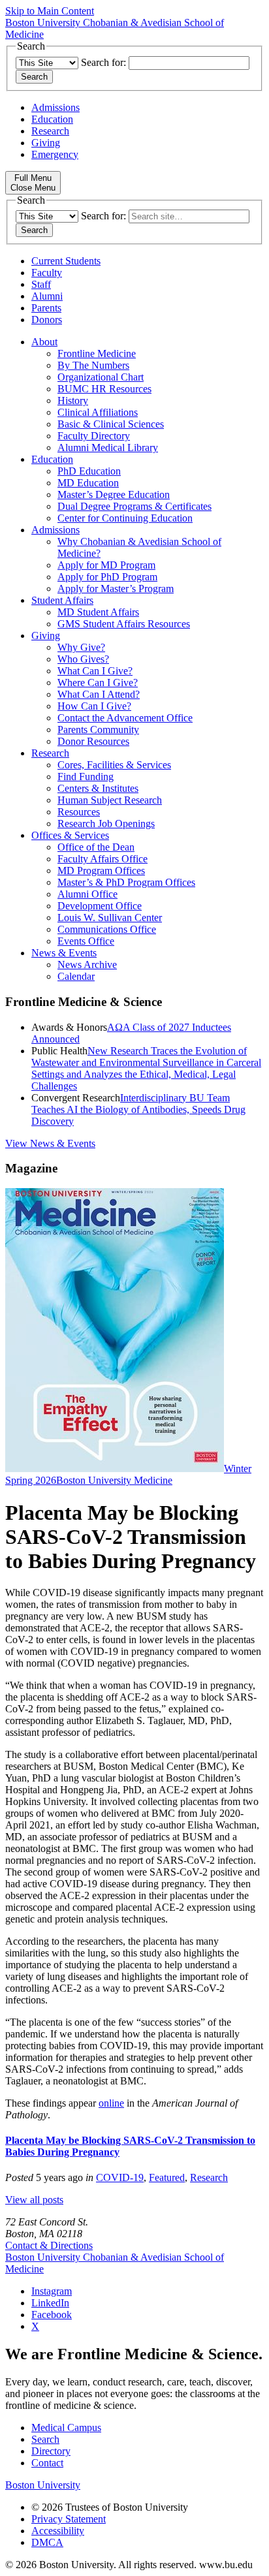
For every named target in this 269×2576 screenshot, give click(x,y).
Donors (47, 320)
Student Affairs (62, 600)
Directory (51, 2451)
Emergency (55, 154)
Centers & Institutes (98, 788)
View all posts (34, 2200)
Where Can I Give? (98, 683)
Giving (46, 143)
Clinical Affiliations (98, 412)
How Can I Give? (94, 706)
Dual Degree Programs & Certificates (134, 506)
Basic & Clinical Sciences (111, 424)
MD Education (88, 483)
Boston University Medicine (114, 1480)
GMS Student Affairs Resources (124, 624)
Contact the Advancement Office (125, 718)
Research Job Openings (106, 824)
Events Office (86, 941)
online (111, 2103)
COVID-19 (120, 2177)
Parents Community (98, 730)
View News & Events (50, 1143)
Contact (47, 2463)
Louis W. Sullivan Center (110, 918)
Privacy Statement (69, 2519)
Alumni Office (87, 894)
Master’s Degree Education (114, 495)
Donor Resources (93, 741)
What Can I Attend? (99, 694)
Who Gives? (83, 659)
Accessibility (58, 2531)
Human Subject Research (110, 800)
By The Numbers (93, 365)
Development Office (100, 906)
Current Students (66, 261)
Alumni (47, 296)
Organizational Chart (101, 377)
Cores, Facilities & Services (114, 765)
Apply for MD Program (106, 565)
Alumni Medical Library (108, 448)
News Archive (87, 965)
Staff (41, 284)
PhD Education (89, 471)
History (73, 401)
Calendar (76, 976)
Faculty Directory (94, 436)
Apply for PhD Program (107, 577)
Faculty (47, 273)
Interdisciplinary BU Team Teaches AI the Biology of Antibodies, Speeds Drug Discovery (138, 1109)
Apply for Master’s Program (116, 589)
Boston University (43, 2485)
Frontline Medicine (97, 353)
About (44, 342)
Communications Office (107, 929)
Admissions (55, 107)
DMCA (47, 2542)
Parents (46, 308)
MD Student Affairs (98, 612)
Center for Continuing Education (125, 518)
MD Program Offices (101, 871)
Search (45, 2439)
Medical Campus (66, 2427)
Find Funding (86, 777)
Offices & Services (70, 835)
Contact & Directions (49, 2245)
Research (50, 131)
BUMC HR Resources (104, 389)
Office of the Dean (96, 847)
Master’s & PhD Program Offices (126, 882)
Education (52, 119)
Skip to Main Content (50, 11)
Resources (79, 812)
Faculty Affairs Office (103, 859)
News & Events (64, 953)
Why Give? (81, 647)
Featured (167, 2177)
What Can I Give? (95, 671)
